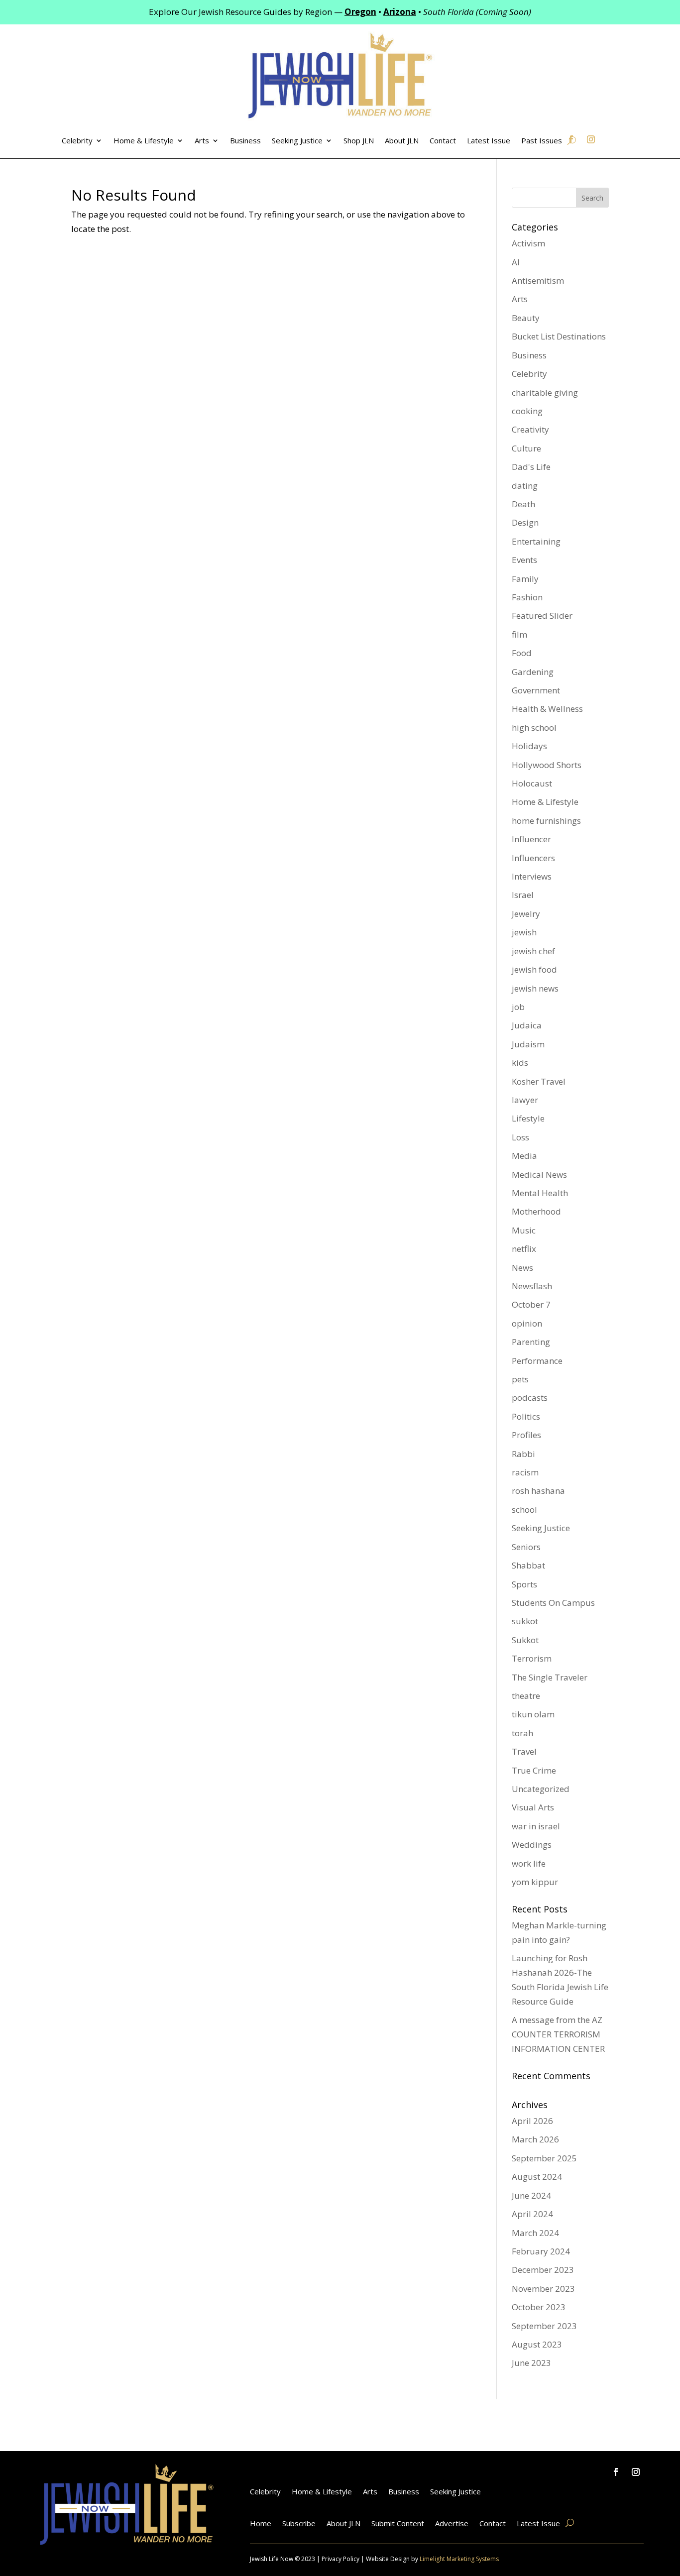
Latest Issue (489, 141)
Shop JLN (359, 141)
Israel (523, 895)
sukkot (525, 1621)
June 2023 (531, 2363)
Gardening (533, 672)
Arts (202, 141)
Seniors (526, 1547)
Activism (528, 243)
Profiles (526, 1435)
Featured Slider (542, 616)
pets (520, 1379)
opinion (527, 1323)
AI (516, 262)
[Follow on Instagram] (636, 2472)
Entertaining (536, 541)
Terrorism (532, 1658)
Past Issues (542, 141)
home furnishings (546, 821)
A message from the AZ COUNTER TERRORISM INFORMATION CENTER (558, 2034)
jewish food (534, 969)
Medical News (539, 1175)
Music (524, 1230)
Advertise (452, 2524)
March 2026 (535, 2139)
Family (525, 579)
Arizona (400, 12)
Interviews (532, 876)
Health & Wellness (547, 709)
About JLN (402, 141)
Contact (443, 141)
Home (261, 2524)
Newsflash (532, 1286)
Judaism (528, 1044)
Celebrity (77, 141)
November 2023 (543, 2289)
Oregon (360, 12)
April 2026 (532, 2121)
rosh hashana (538, 1491)
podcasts (530, 1398)
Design (525, 522)
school (524, 1510)
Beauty (526, 318)
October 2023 (539, 2307)
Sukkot (525, 1640)
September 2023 (544, 2326)
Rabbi (523, 1454)
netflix (524, 1249)
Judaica (527, 1025)
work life (529, 1863)
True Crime (534, 1770)
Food (522, 653)
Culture (526, 448)
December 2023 (543, 2270)
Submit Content (398, 2524)
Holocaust (532, 783)
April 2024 (532, 2214)
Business (245, 141)
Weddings (532, 1845)
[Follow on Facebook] (616, 2472)
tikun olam (533, 1714)
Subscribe (299, 2524)
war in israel (536, 1826)
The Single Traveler (550, 1677)
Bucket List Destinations (559, 336)
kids (520, 1063)
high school (534, 728)
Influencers (533, 858)
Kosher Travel (539, 1081)
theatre (526, 1696)
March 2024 (535, 2233)
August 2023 (537, 2344)
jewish (524, 932)
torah (522, 1733)
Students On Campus (553, 1603)
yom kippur (535, 1882)
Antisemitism (538, 280)
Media (524, 1156)
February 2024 (541, 2251)
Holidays (529, 746)
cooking (527, 411)
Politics (526, 1416)
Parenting (531, 1342)
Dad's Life (531, 467)
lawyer (525, 1100)
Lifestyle (528, 1118)
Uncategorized (541, 1789)
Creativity (530, 429)
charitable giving (545, 392)
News (522, 1268)
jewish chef (533, 951)
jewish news (535, 988)
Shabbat (528, 1565)
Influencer (531, 839)
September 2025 (544, 2158)
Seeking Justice (297, 141)
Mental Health (540, 1193)
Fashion (527, 597)
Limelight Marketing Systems (459, 2559)
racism (525, 1472)
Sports (524, 1584)
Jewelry (526, 914)
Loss (520, 1137)
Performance (537, 1361)
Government (536, 690)
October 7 (531, 1304)
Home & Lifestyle (144, 141)
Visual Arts (533, 1807)
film (519, 634)
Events (524, 560)
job (518, 1007)
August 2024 (537, 2177)
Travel (524, 1751)
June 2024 (531, 2195)
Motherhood (536, 1211)
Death (523, 504)
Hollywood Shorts (547, 765)
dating (525, 486)
